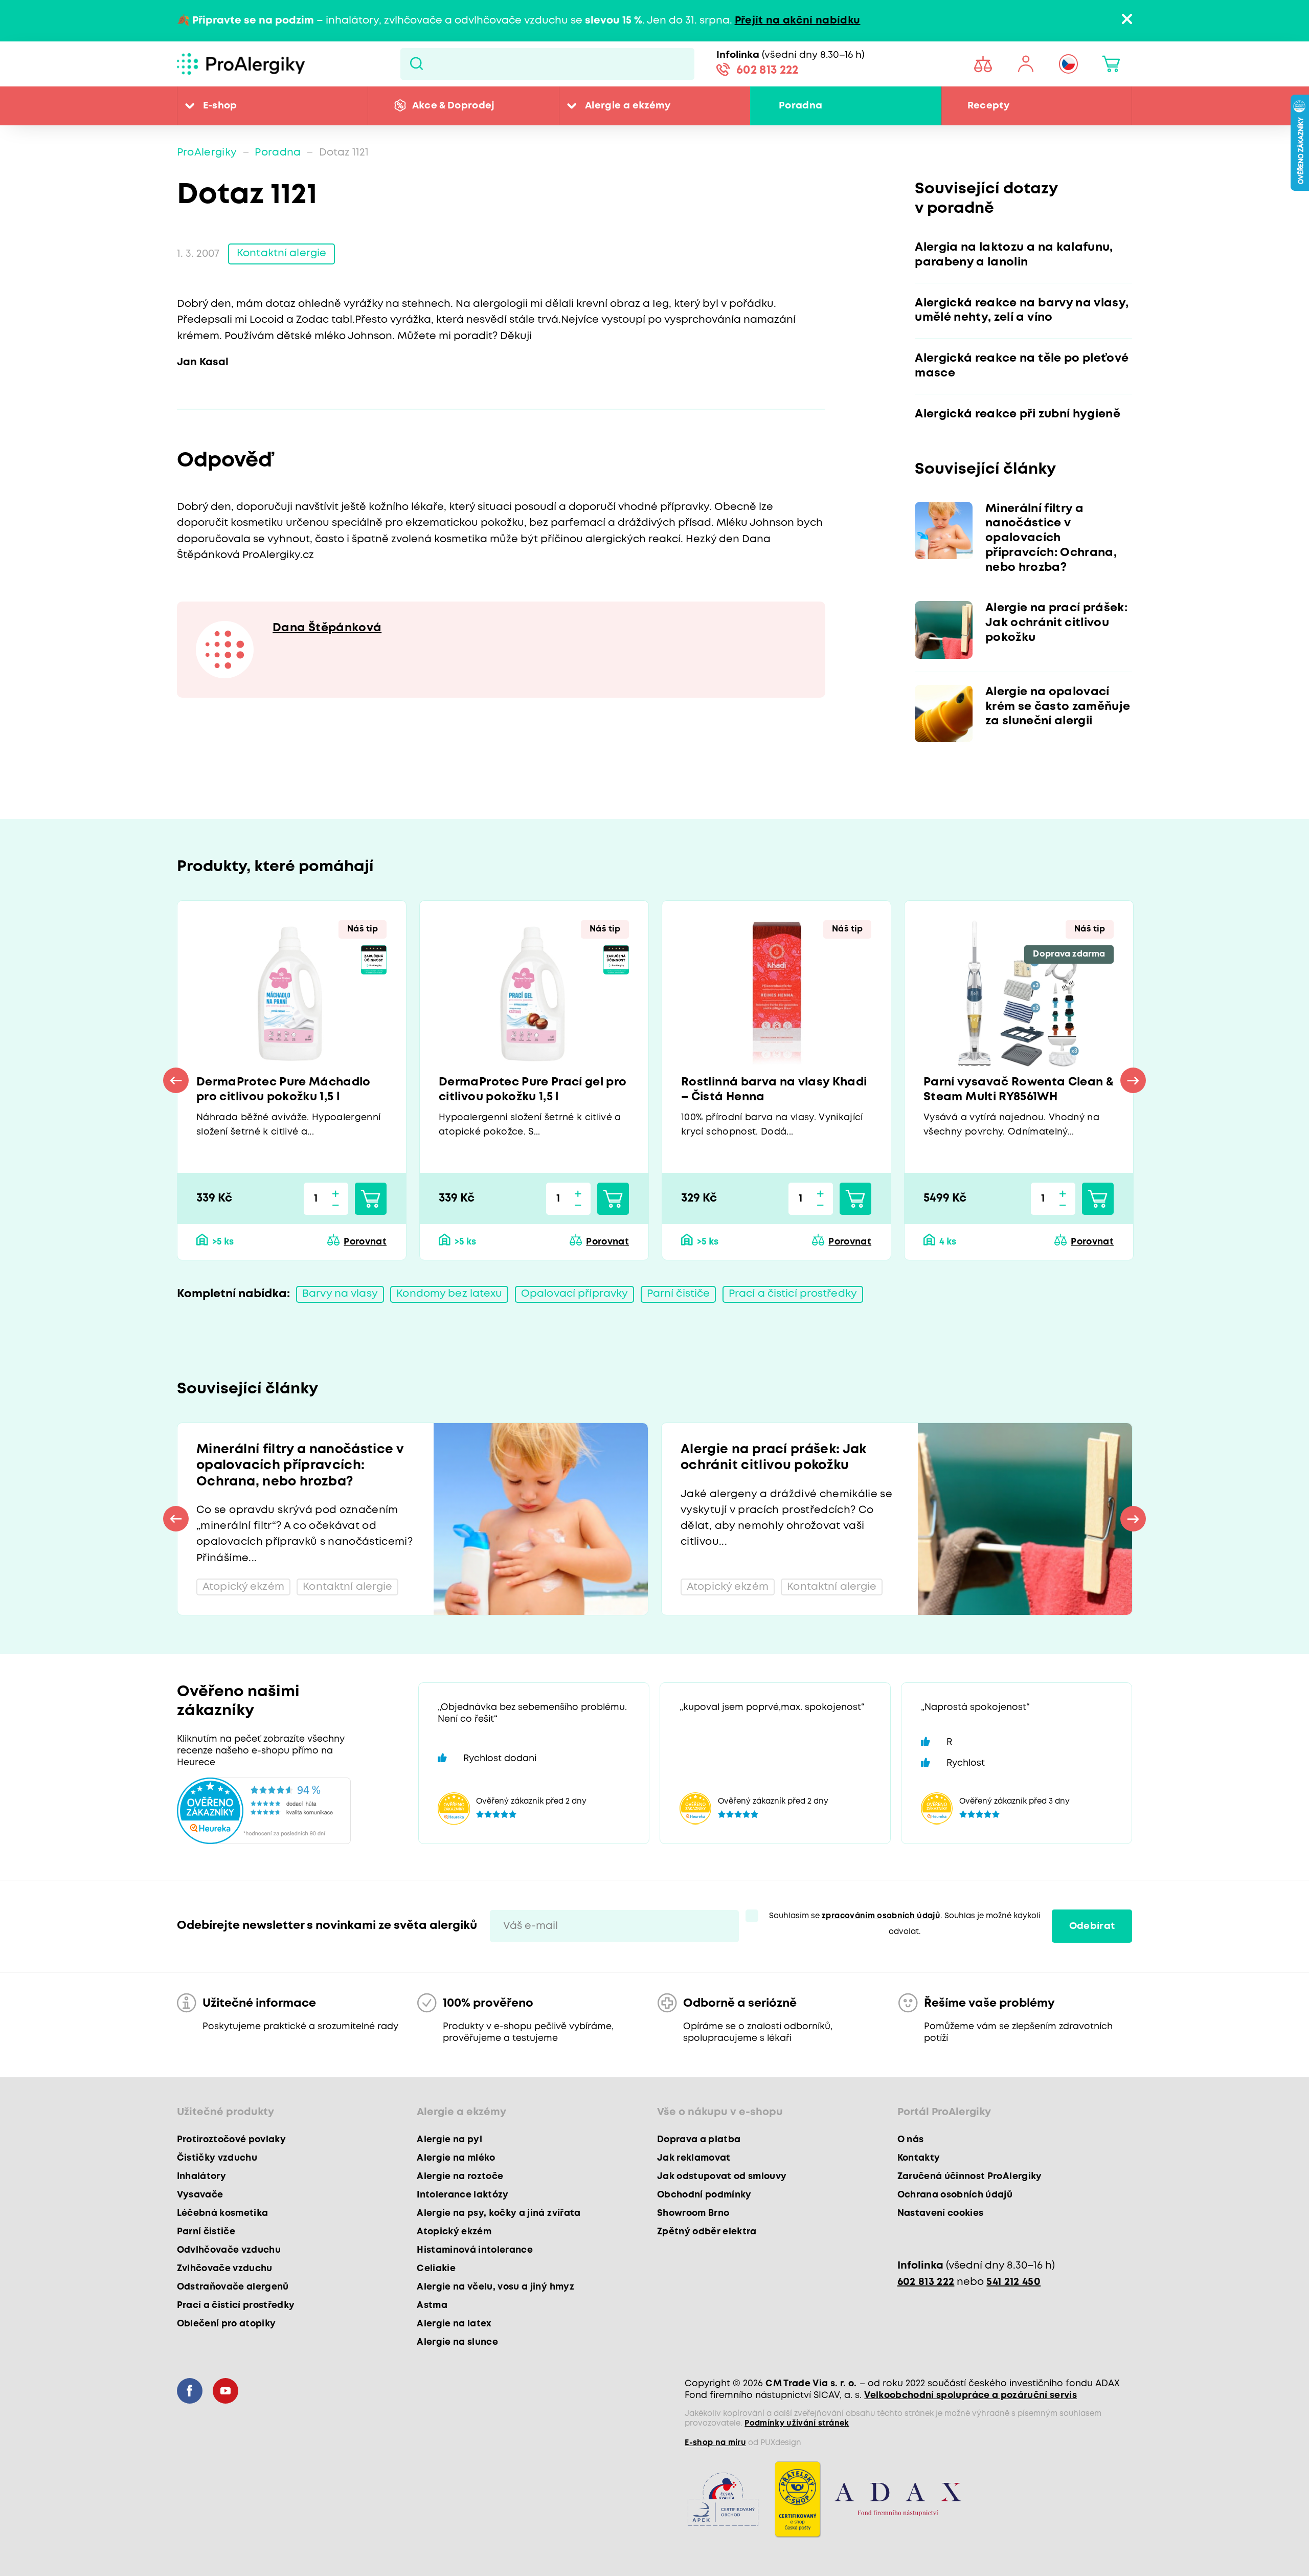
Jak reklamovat (694, 2158)
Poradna (800, 106)
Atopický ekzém (454, 2232)
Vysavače (200, 2195)
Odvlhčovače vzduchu (229, 2250)
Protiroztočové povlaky (231, 2140)
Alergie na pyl (449, 2140)
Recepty (988, 106)
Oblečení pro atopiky (227, 2324)
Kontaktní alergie (281, 253)
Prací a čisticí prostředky (793, 1294)
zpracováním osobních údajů (881, 1916)
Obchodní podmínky (704, 2195)
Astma (432, 2305)
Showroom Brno (693, 2213)
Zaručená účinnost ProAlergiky (970, 2177)
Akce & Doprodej (454, 106)
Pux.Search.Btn (416, 64)
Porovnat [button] (365, 1242)
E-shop (220, 106)
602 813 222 (768, 71)
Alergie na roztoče (460, 2177)
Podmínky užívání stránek (797, 2424)
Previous (176, 1080)
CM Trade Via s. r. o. (811, 2384)
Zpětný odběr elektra (707, 2232)
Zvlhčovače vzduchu (225, 2269)
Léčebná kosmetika (223, 2213)
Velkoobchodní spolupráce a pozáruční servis (971, 2395)
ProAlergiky (207, 153)
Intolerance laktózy (462, 2195)
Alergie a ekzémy (628, 106)
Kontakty (919, 2158)
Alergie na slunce (457, 2342)
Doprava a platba (699, 2140)
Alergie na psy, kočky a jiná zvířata (499, 2213)
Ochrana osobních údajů (955, 2195)
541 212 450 (1013, 2282)
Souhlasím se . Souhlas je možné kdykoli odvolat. (905, 1924)
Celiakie (436, 2269)
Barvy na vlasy (340, 1294)
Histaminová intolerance (475, 2250)
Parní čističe (679, 1294)
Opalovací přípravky (574, 1294)
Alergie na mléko (456, 2158)
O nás (911, 2140)
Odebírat (1092, 1926)
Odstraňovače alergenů (233, 2287)
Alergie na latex (454, 2324)
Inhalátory (201, 2177)
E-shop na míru (715, 2443)
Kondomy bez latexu (449, 1294)
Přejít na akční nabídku (798, 21)
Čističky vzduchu (217, 2158)
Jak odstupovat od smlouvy (722, 2177)
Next (1133, 1080)
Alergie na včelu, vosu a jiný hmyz (495, 2287)
